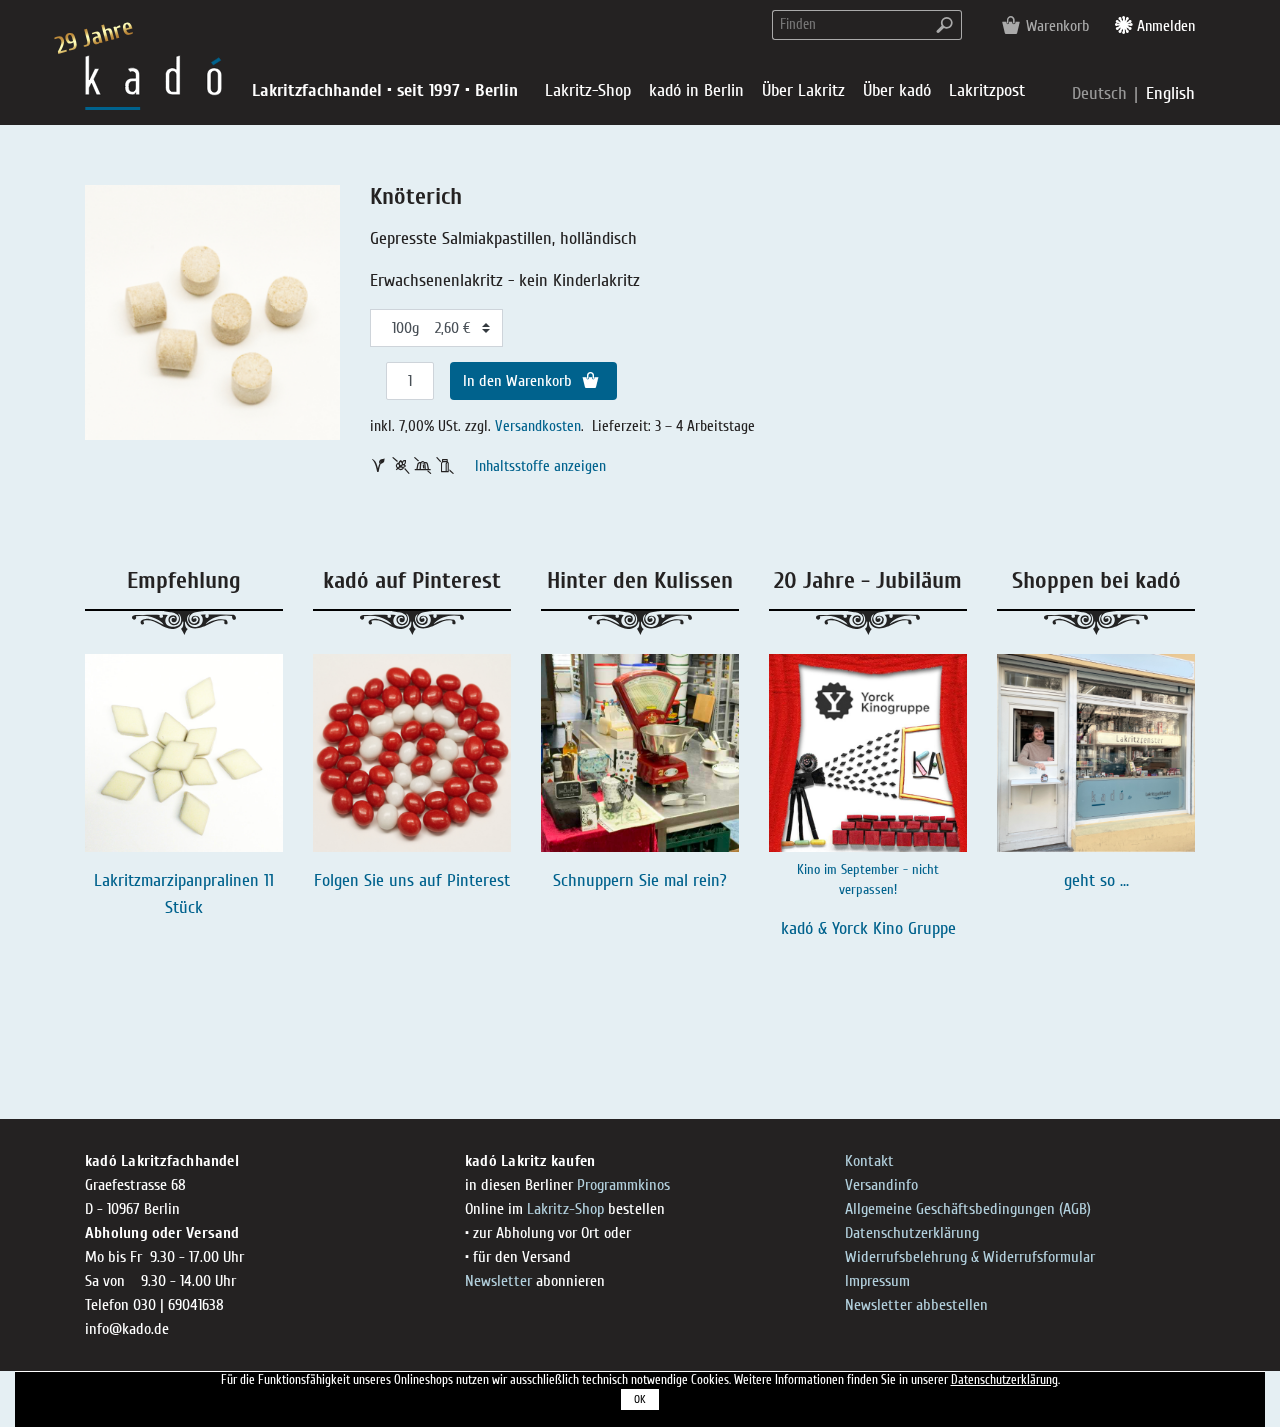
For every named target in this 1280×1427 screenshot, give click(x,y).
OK (640, 1399)
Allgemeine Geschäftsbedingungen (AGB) (968, 1209)
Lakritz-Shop (565, 1209)
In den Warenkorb (519, 381)
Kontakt (869, 1161)
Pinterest (478, 880)
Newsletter (498, 1281)
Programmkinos (623, 1185)
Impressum (877, 1281)
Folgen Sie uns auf (380, 880)
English (1170, 93)
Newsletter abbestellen (916, 1305)
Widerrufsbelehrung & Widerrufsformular (970, 1257)
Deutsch (1102, 93)
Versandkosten (538, 426)
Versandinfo (881, 1185)
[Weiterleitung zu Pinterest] (412, 753)
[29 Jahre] (153, 81)
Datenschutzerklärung (912, 1233)
